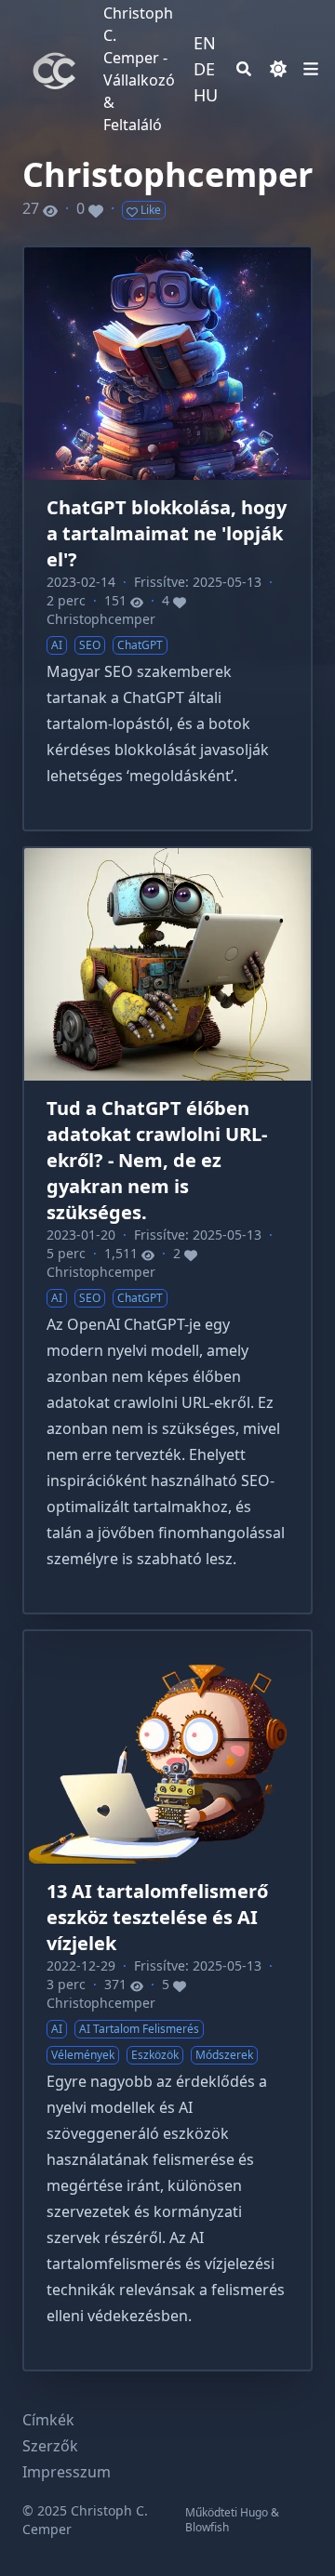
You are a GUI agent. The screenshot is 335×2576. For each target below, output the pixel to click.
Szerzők (50, 2446)
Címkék (48, 2420)
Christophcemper (101, 619)
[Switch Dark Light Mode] (278, 69)
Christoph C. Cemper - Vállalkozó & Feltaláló (139, 69)
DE (204, 69)
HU (206, 95)
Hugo (254, 2512)
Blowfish (207, 2527)
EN (205, 43)
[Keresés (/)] (244, 69)
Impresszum (67, 2472)
